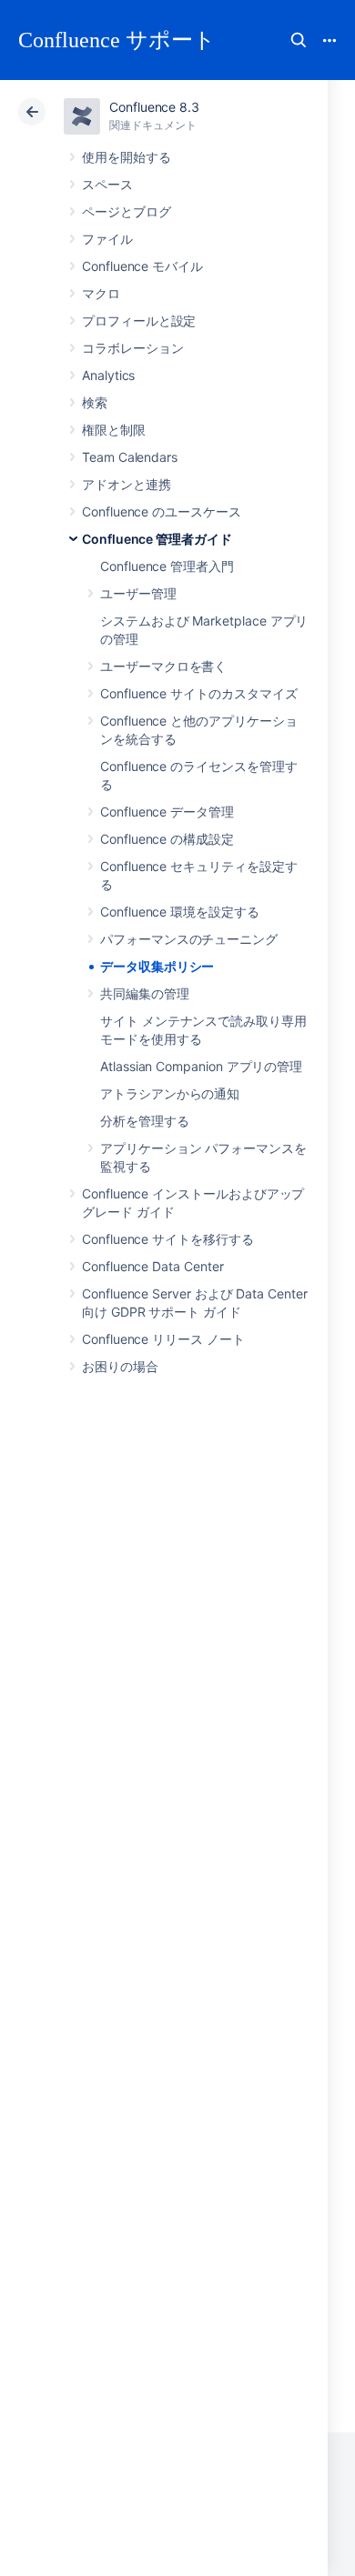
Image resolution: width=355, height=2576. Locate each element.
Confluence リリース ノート (163, 1339)
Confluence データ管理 (167, 812)
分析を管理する (145, 1121)
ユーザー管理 (138, 593)
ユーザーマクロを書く (163, 666)
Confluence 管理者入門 (167, 566)
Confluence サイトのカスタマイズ (199, 693)
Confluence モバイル (142, 266)
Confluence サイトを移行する (168, 1239)
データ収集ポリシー (157, 966)
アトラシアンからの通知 (170, 1093)
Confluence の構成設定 (167, 839)
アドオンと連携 (127, 484)
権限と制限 (114, 430)
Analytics (108, 375)
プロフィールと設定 (139, 321)
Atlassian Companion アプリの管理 (201, 1066)
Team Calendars (130, 457)
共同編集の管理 (145, 993)
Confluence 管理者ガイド (157, 539)
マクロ (101, 293)
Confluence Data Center (152, 1266)
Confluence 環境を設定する (180, 912)
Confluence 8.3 (154, 107)
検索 (299, 40)
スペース (107, 184)
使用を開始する (127, 157)
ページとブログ (127, 211)
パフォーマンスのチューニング (189, 939)
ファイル (107, 239)
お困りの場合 (120, 1366)
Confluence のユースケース (162, 511)
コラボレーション (132, 348)
